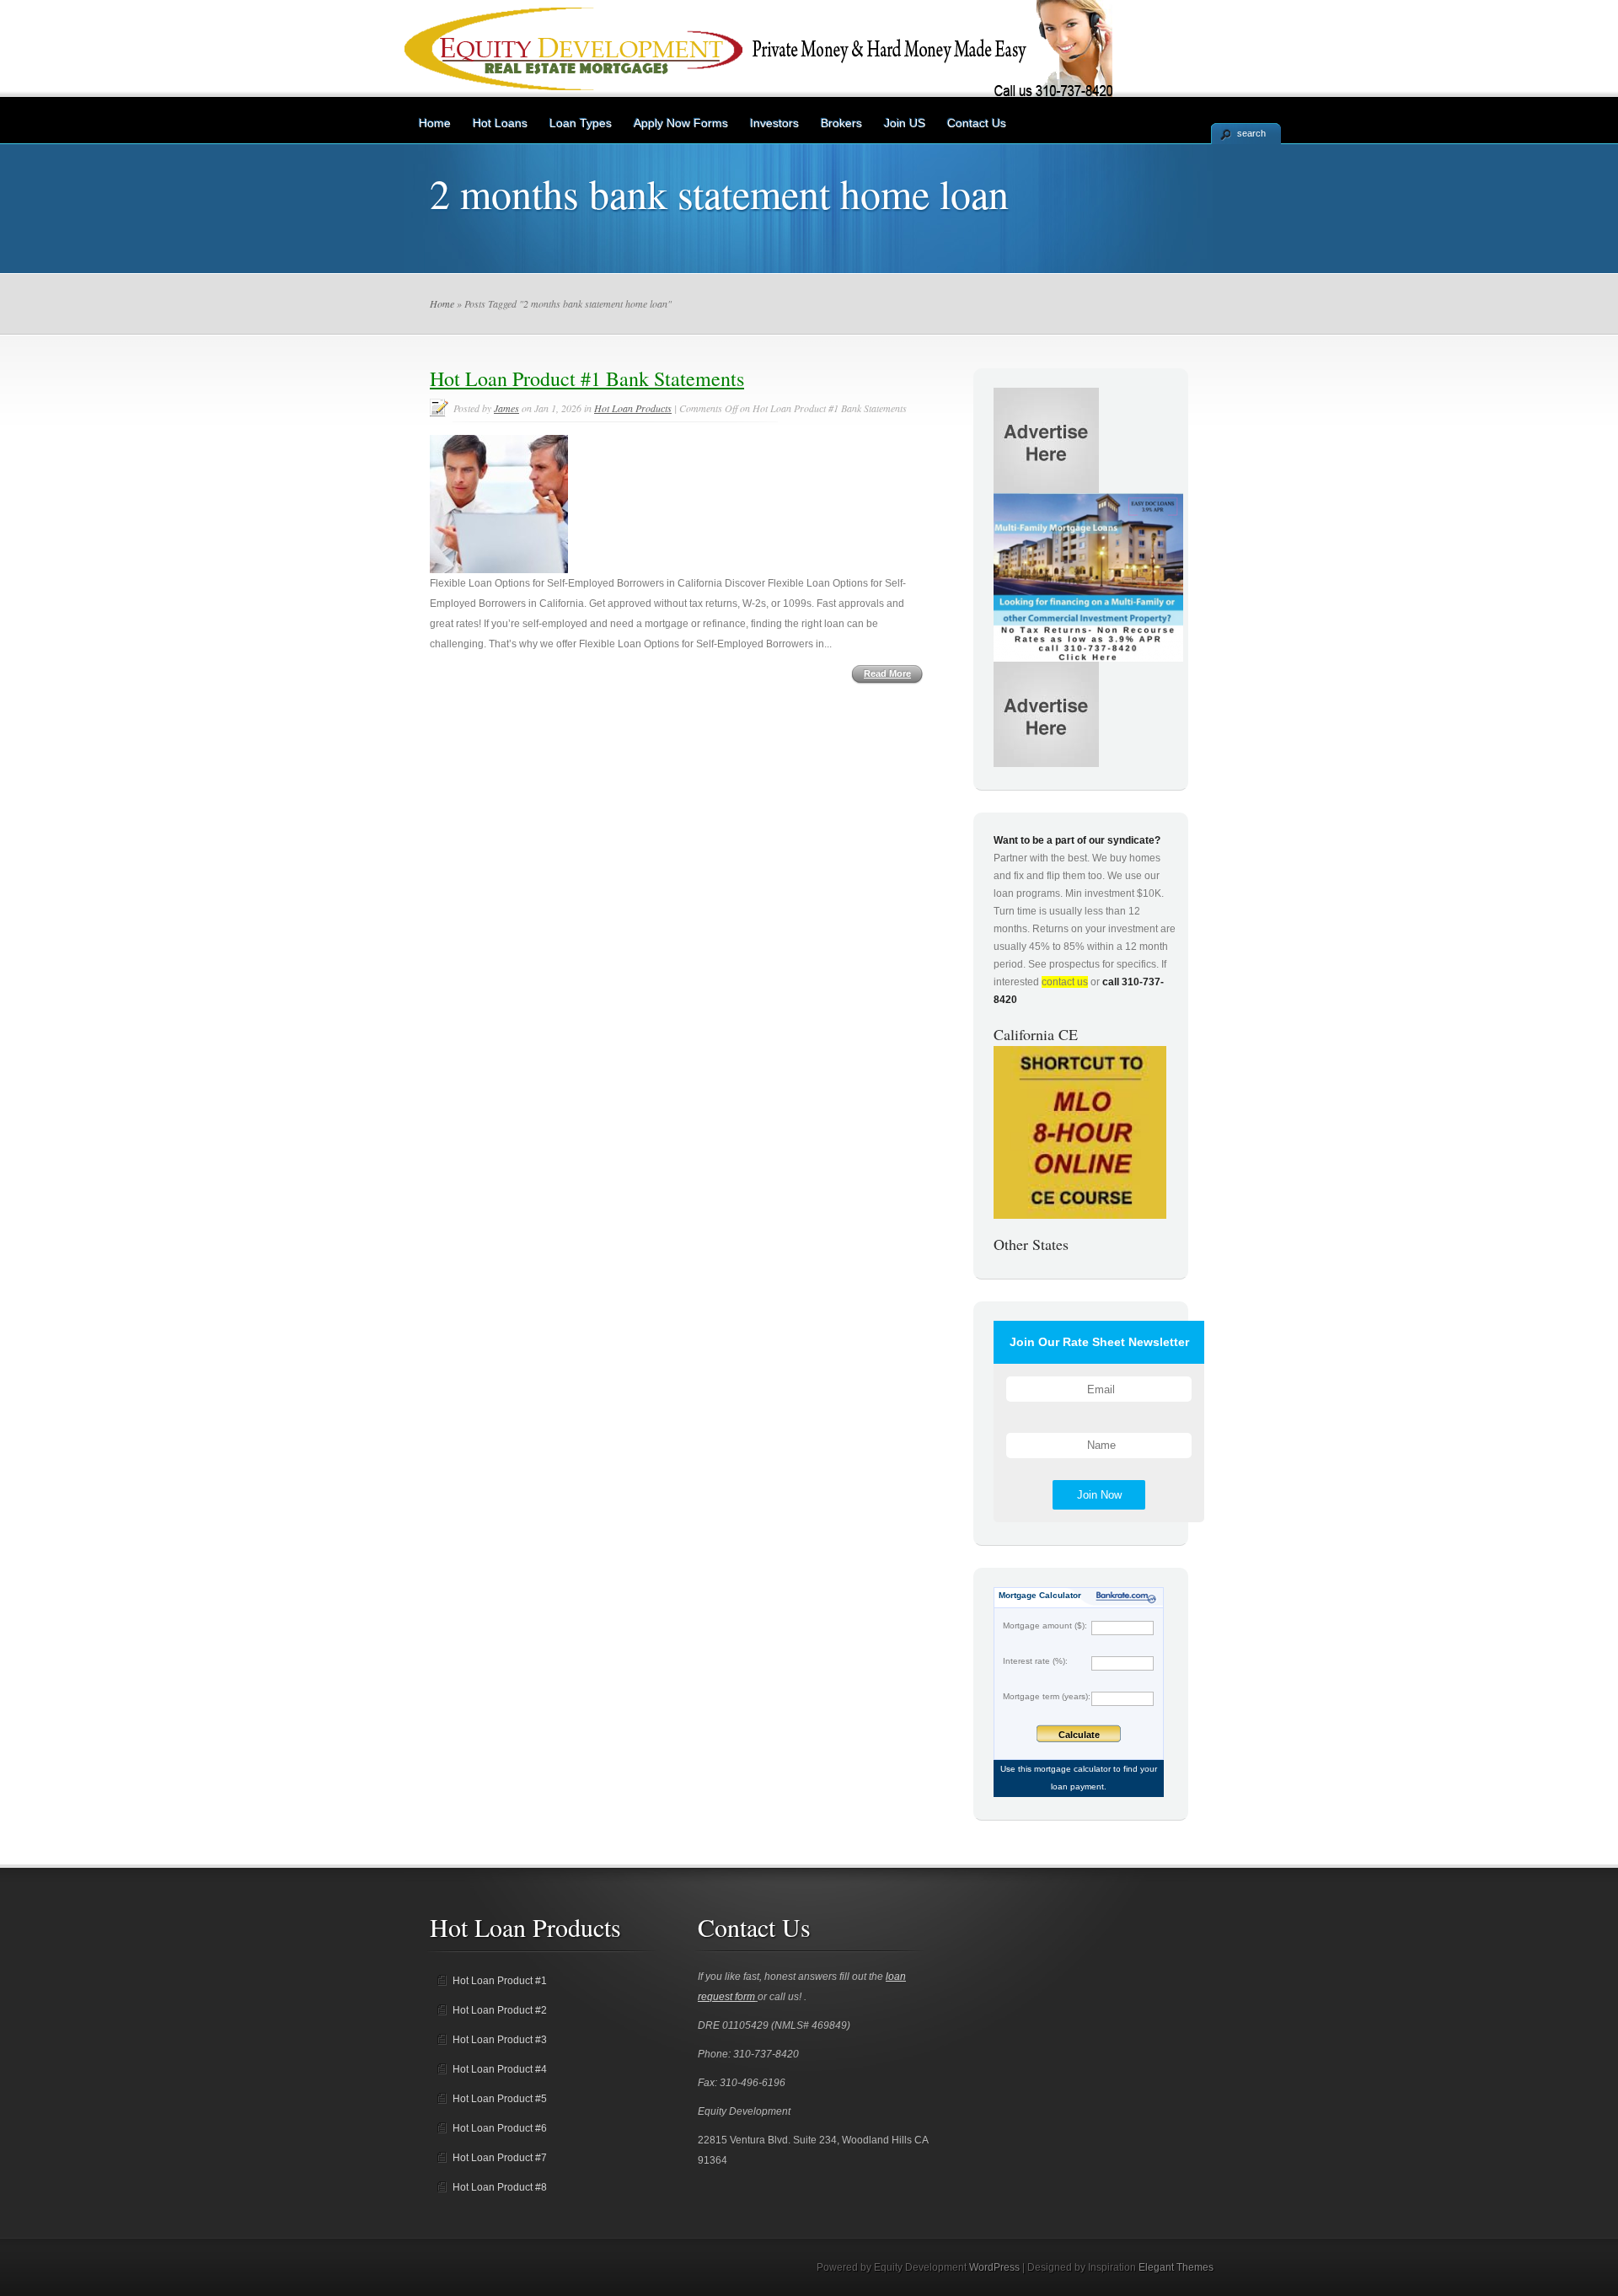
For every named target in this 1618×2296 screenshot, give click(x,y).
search (1251, 133)
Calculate (1079, 1735)
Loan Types (581, 123)
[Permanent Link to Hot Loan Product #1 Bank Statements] (499, 570)
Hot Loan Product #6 (500, 2128)
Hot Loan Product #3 (500, 2040)
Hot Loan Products (633, 408)
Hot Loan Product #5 (500, 2099)
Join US (905, 123)
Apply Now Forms (681, 123)
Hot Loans (500, 123)
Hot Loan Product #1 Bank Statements (587, 378)
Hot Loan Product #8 (500, 2187)
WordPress (994, 2267)
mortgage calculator (1072, 1769)
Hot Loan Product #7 (500, 2158)
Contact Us (977, 123)
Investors (774, 123)
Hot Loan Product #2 (500, 2010)
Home (435, 123)
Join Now (1099, 1495)
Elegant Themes (1176, 2267)
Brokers (841, 123)
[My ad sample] (1088, 658)
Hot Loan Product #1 (500, 1981)
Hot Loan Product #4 (500, 2069)
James (506, 408)
